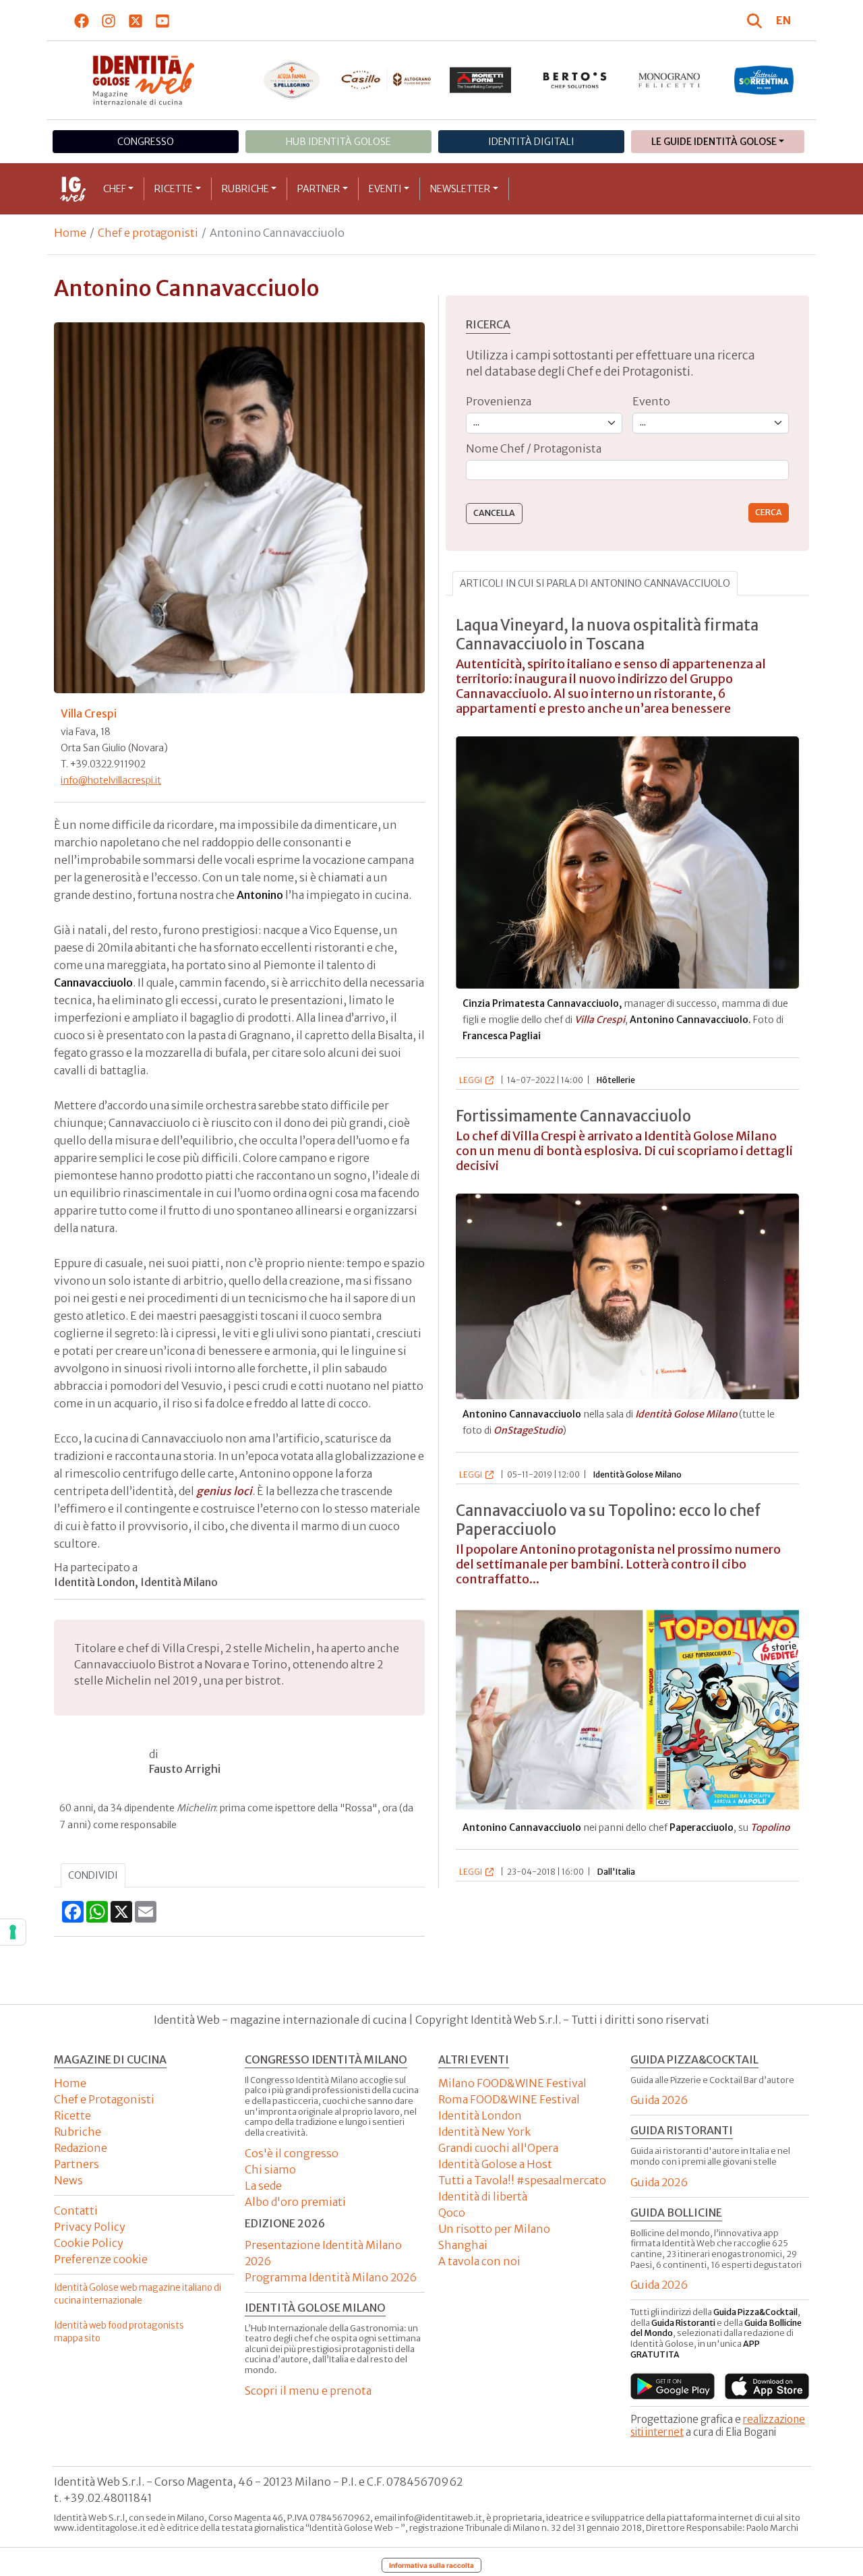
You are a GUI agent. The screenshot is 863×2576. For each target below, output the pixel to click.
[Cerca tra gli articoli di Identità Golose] (756, 20)
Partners (77, 2164)
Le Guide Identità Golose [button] (714, 142)
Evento (651, 401)
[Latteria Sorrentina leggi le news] (764, 80)
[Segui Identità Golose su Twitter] (136, 20)
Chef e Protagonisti (104, 2099)
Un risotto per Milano (494, 2229)
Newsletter (460, 189)
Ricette (174, 189)
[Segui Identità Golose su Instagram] (109, 20)
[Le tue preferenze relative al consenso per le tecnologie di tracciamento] (13, 1932)
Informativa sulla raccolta (431, 2565)
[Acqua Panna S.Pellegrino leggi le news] (292, 80)
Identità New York (484, 2132)
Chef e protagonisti (148, 233)
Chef (115, 189)
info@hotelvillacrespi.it (111, 780)
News (68, 2180)
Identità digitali (531, 142)
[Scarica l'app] (673, 2386)
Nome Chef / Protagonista (534, 448)
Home (70, 233)
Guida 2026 (659, 2100)
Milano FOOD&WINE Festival (512, 2083)
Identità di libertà (483, 2196)
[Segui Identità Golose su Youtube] (163, 20)
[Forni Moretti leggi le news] (481, 80)
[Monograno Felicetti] (669, 80)
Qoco (452, 2213)
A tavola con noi (479, 2261)
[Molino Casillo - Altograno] (386, 80)
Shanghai (463, 2245)
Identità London (480, 2115)
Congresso (146, 142)
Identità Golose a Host (495, 2164)
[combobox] (627, 470)
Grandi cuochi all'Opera (498, 2148)
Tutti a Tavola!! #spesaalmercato (522, 2180)
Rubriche (245, 189)
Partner (319, 189)
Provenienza (499, 401)
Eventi (385, 189)
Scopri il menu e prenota (308, 2391)
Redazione (81, 2148)
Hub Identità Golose (338, 142)
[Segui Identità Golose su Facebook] (82, 20)
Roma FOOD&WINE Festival (509, 2099)
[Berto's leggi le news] (575, 80)
